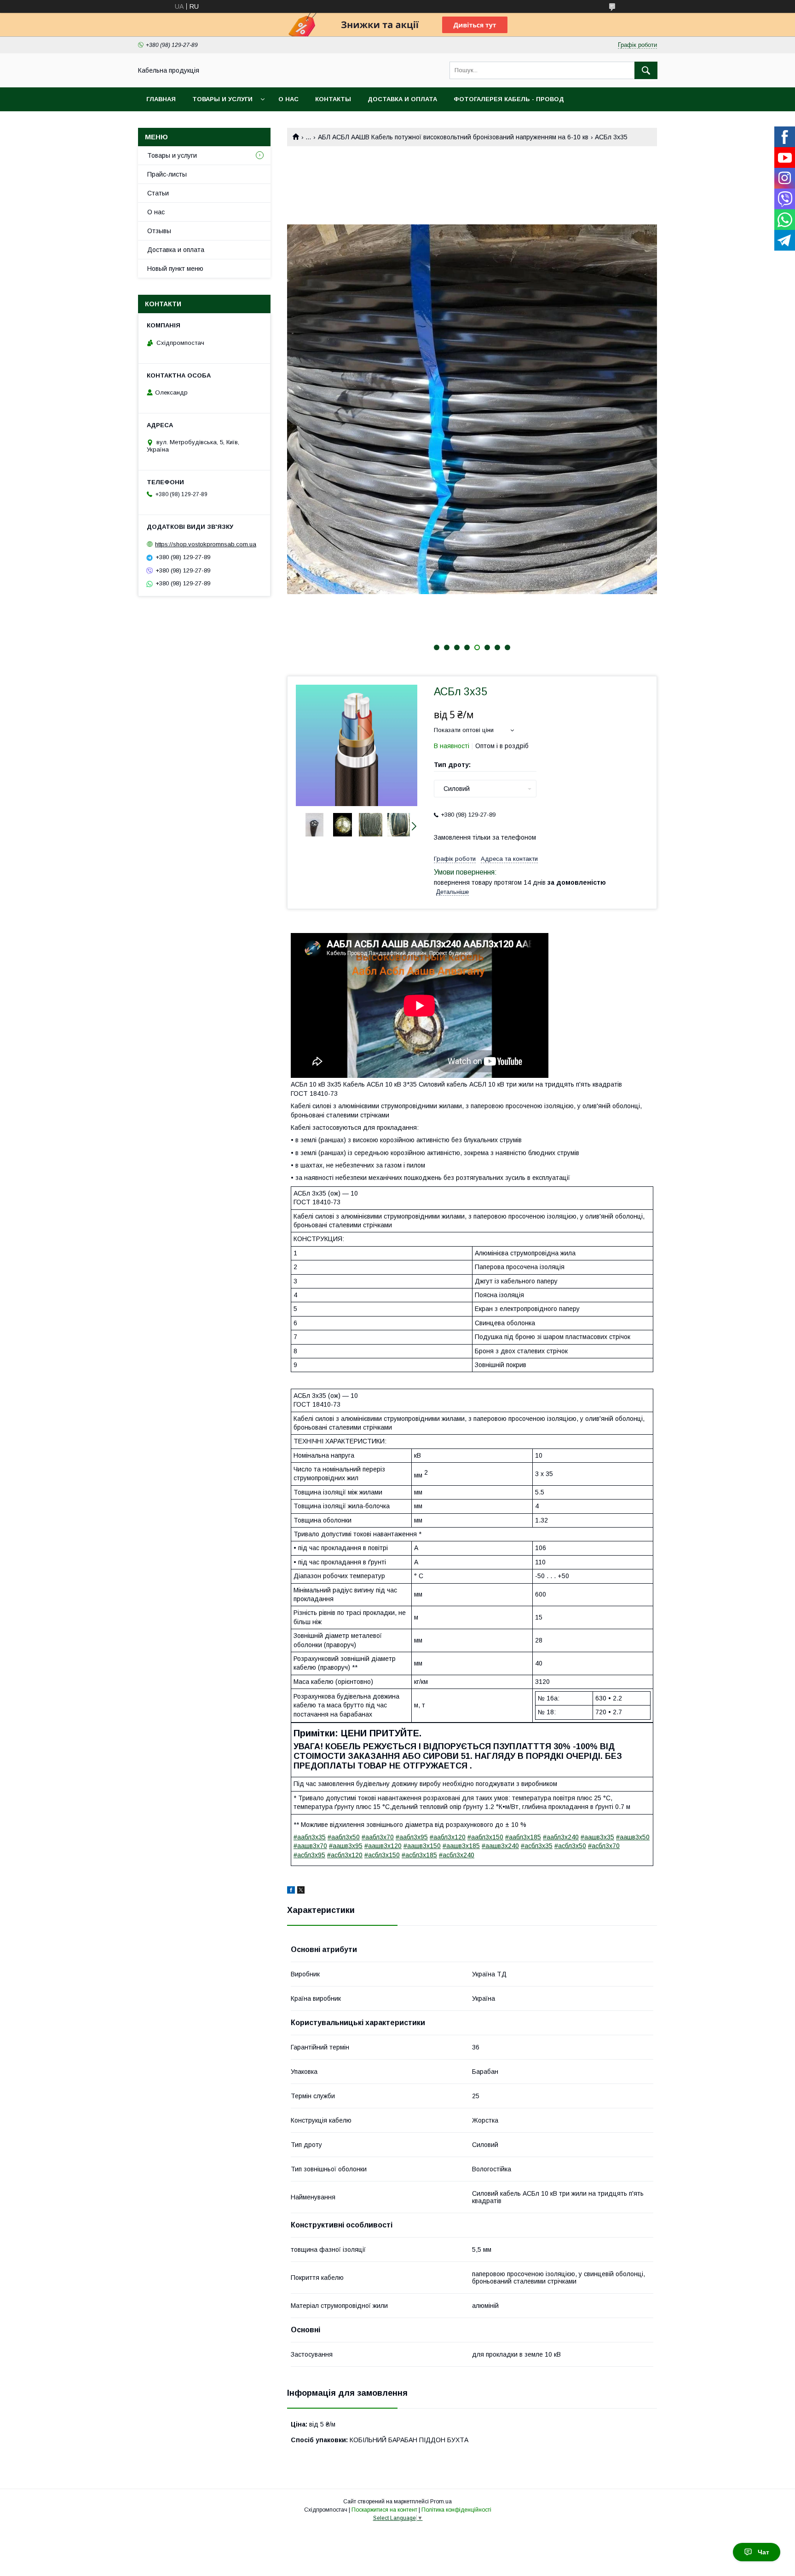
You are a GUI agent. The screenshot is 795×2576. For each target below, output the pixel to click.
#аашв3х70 (310, 1846)
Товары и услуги (222, 99)
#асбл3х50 (570, 1846)
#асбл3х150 (382, 1855)
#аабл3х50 (344, 1837)
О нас (288, 99)
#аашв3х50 (633, 1837)
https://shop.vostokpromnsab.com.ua (206, 544)
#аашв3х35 (597, 1837)
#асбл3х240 (457, 1855)
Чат (763, 2552)
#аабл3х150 (485, 1837)
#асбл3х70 (604, 1846)
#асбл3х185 (419, 1855)
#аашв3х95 (346, 1846)
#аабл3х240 (561, 1837)
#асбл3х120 (345, 1855)
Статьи (158, 193)
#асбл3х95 (309, 1855)
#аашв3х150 (422, 1846)
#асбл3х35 (537, 1846)
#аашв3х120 (383, 1846)
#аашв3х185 (461, 1846)
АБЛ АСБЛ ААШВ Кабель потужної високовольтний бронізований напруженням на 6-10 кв (453, 137)
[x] (301, 1891)
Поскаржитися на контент (384, 2510)
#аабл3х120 (448, 1837)
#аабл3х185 (523, 1837)
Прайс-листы (167, 174)
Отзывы (159, 231)
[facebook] (291, 1891)
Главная (161, 99)
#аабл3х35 (310, 1837)
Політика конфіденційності (456, 2510)
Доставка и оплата (402, 99)
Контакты (333, 99)
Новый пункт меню (175, 269)
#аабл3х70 (378, 1837)
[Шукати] (646, 70)
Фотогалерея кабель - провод (509, 99)
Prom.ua (441, 2502)
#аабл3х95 (412, 1837)
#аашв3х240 (500, 1846)
